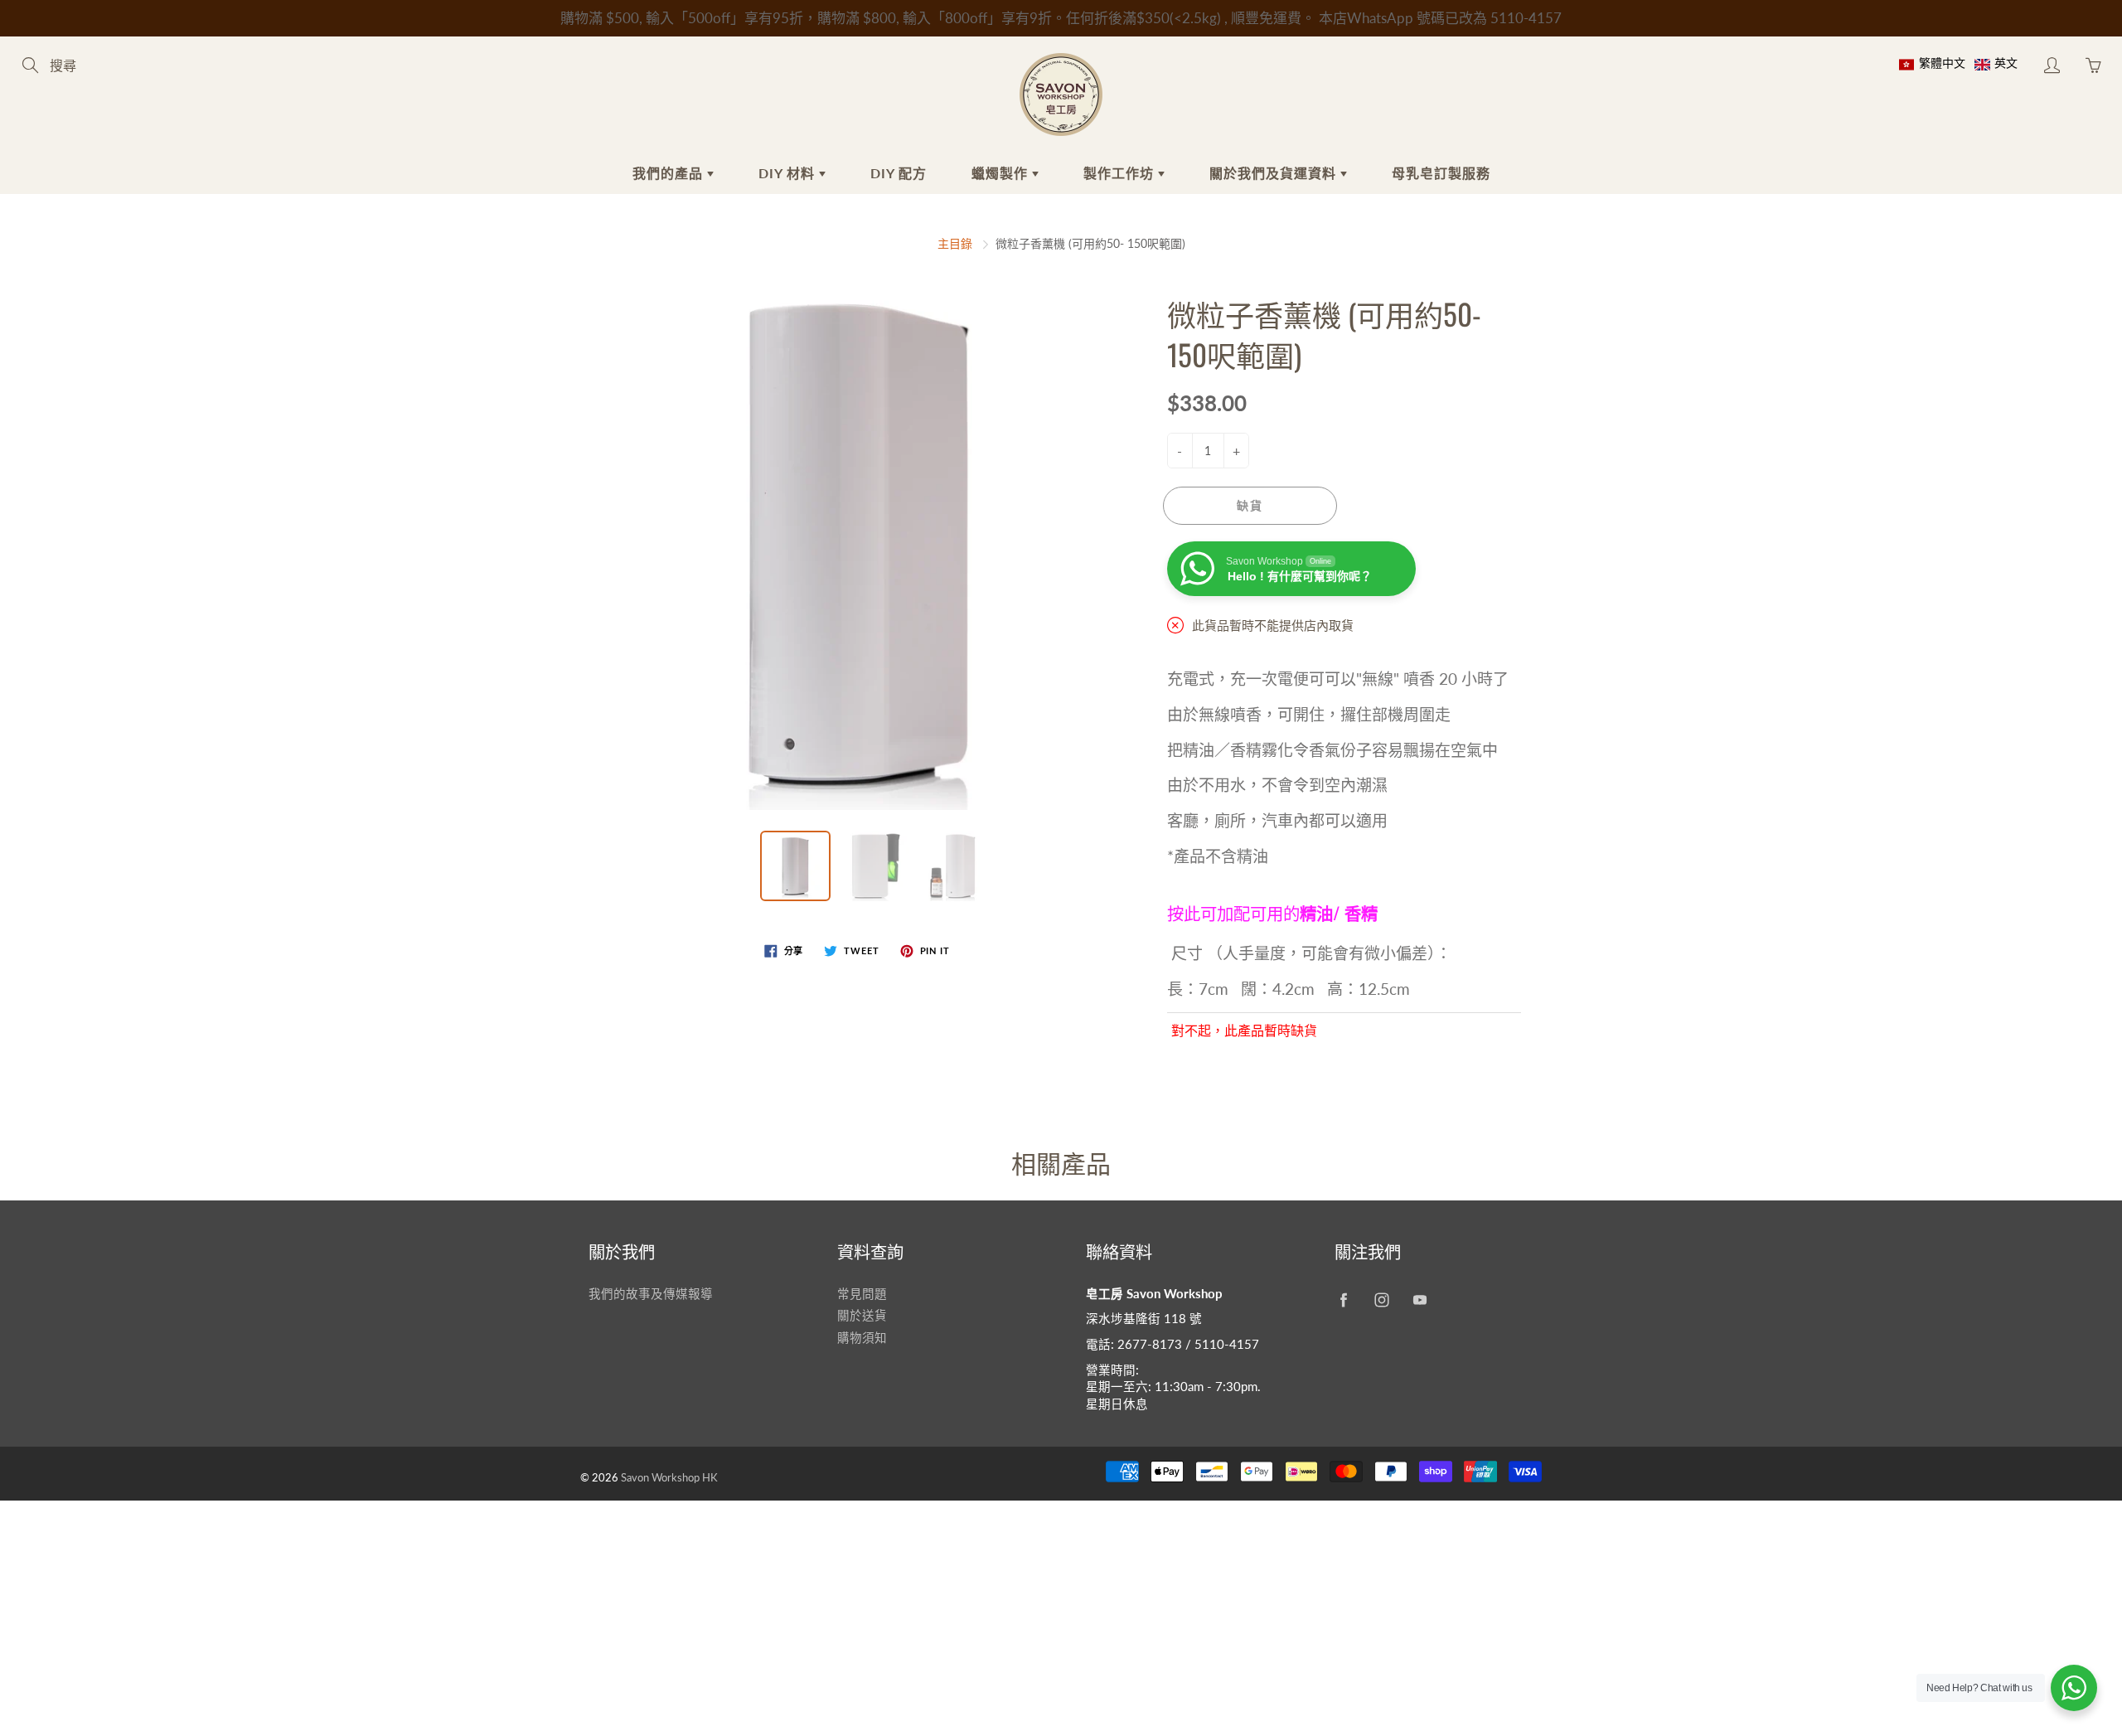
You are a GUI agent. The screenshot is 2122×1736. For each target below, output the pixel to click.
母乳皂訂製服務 (1441, 173)
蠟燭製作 (1002, 173)
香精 (1359, 913)
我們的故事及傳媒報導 (651, 1294)
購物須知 (862, 1338)
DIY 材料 (789, 173)
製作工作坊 (1121, 173)
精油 (1316, 913)
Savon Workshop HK (669, 1477)
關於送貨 (862, 1315)
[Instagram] (1381, 1300)
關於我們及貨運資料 (1275, 173)
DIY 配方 (899, 173)
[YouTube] (1420, 1300)
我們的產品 (670, 173)
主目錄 (955, 243)
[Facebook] (1343, 1300)
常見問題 (862, 1294)
